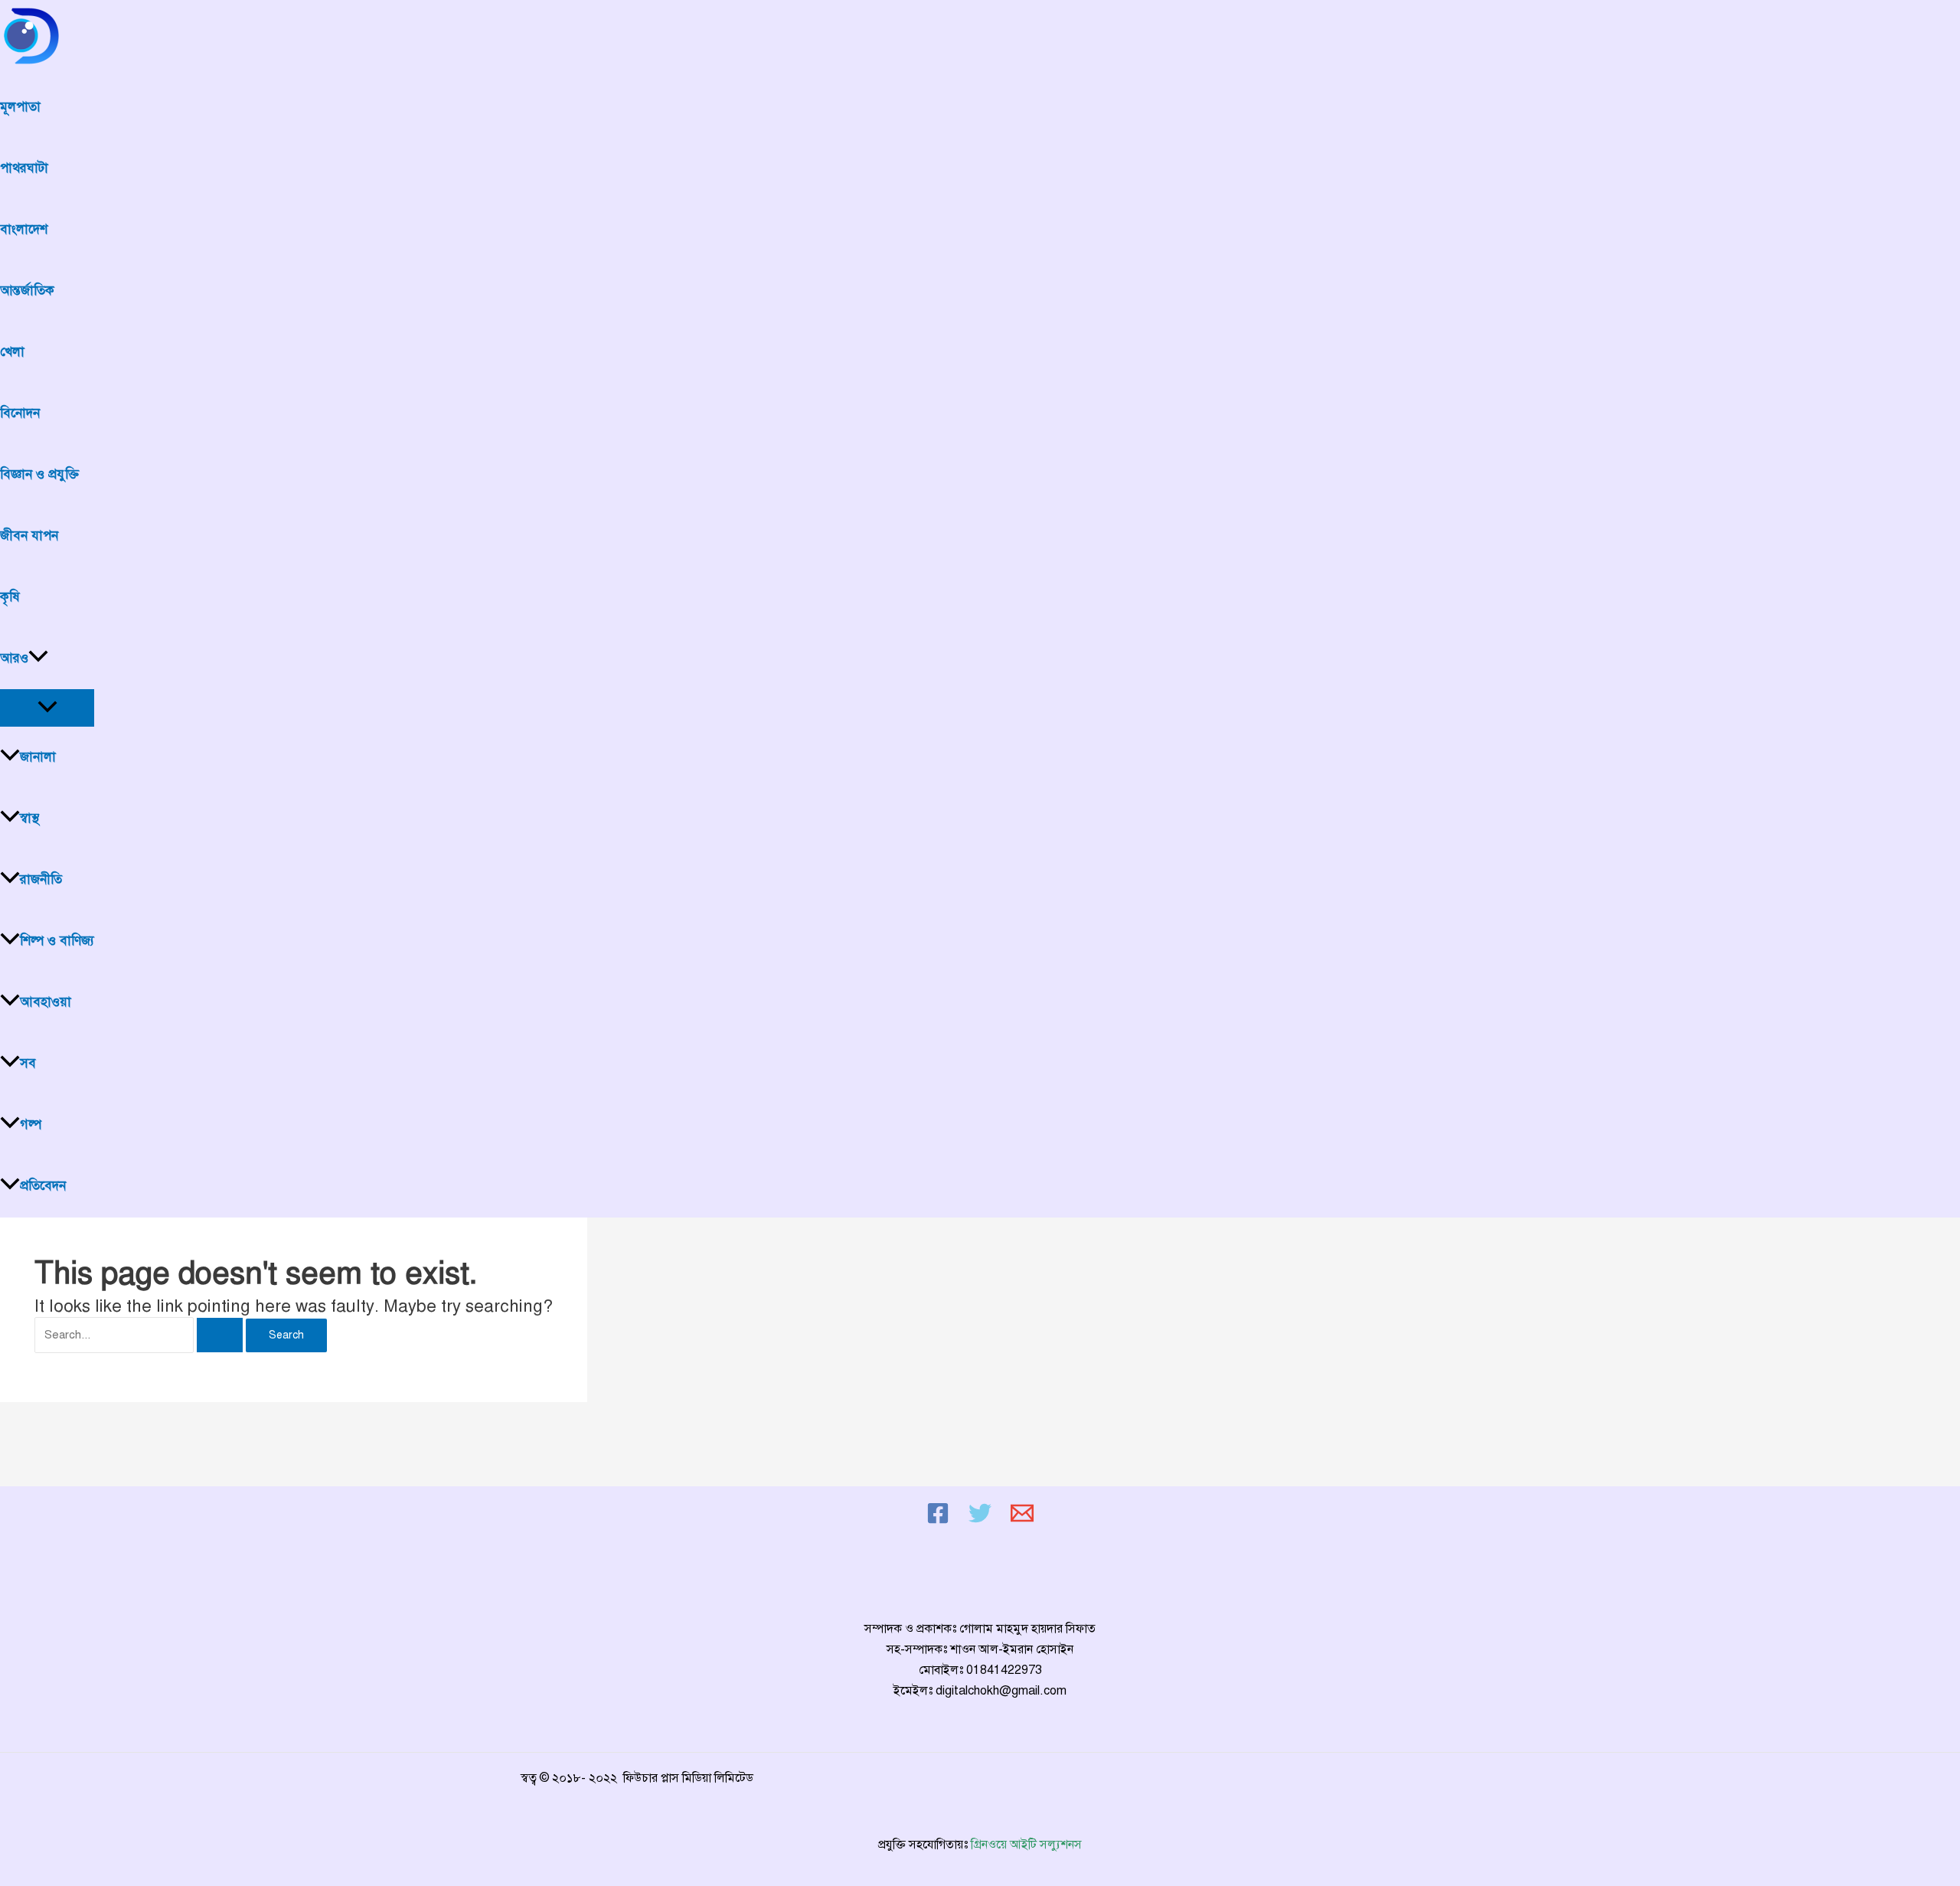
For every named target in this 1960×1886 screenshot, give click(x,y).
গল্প (31, 1124)
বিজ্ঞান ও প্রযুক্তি (39, 474)
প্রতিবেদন (43, 1186)
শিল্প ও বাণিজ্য (57, 941)
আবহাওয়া (46, 1002)
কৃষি (10, 597)
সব (28, 1063)
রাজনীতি (41, 879)
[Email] (1022, 1521)
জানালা (38, 757)
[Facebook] (938, 1521)
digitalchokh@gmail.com (1001, 1691)
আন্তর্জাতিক (27, 291)
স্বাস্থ (29, 818)
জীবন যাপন (29, 536)
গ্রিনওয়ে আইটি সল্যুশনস (1026, 1845)
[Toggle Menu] (47, 708)
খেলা (12, 352)
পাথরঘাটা (24, 168)
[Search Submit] (220, 1335)
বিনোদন (20, 413)
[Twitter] (980, 1521)
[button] (38, 659)
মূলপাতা (20, 107)
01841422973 (1004, 1670)
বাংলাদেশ (24, 229)
